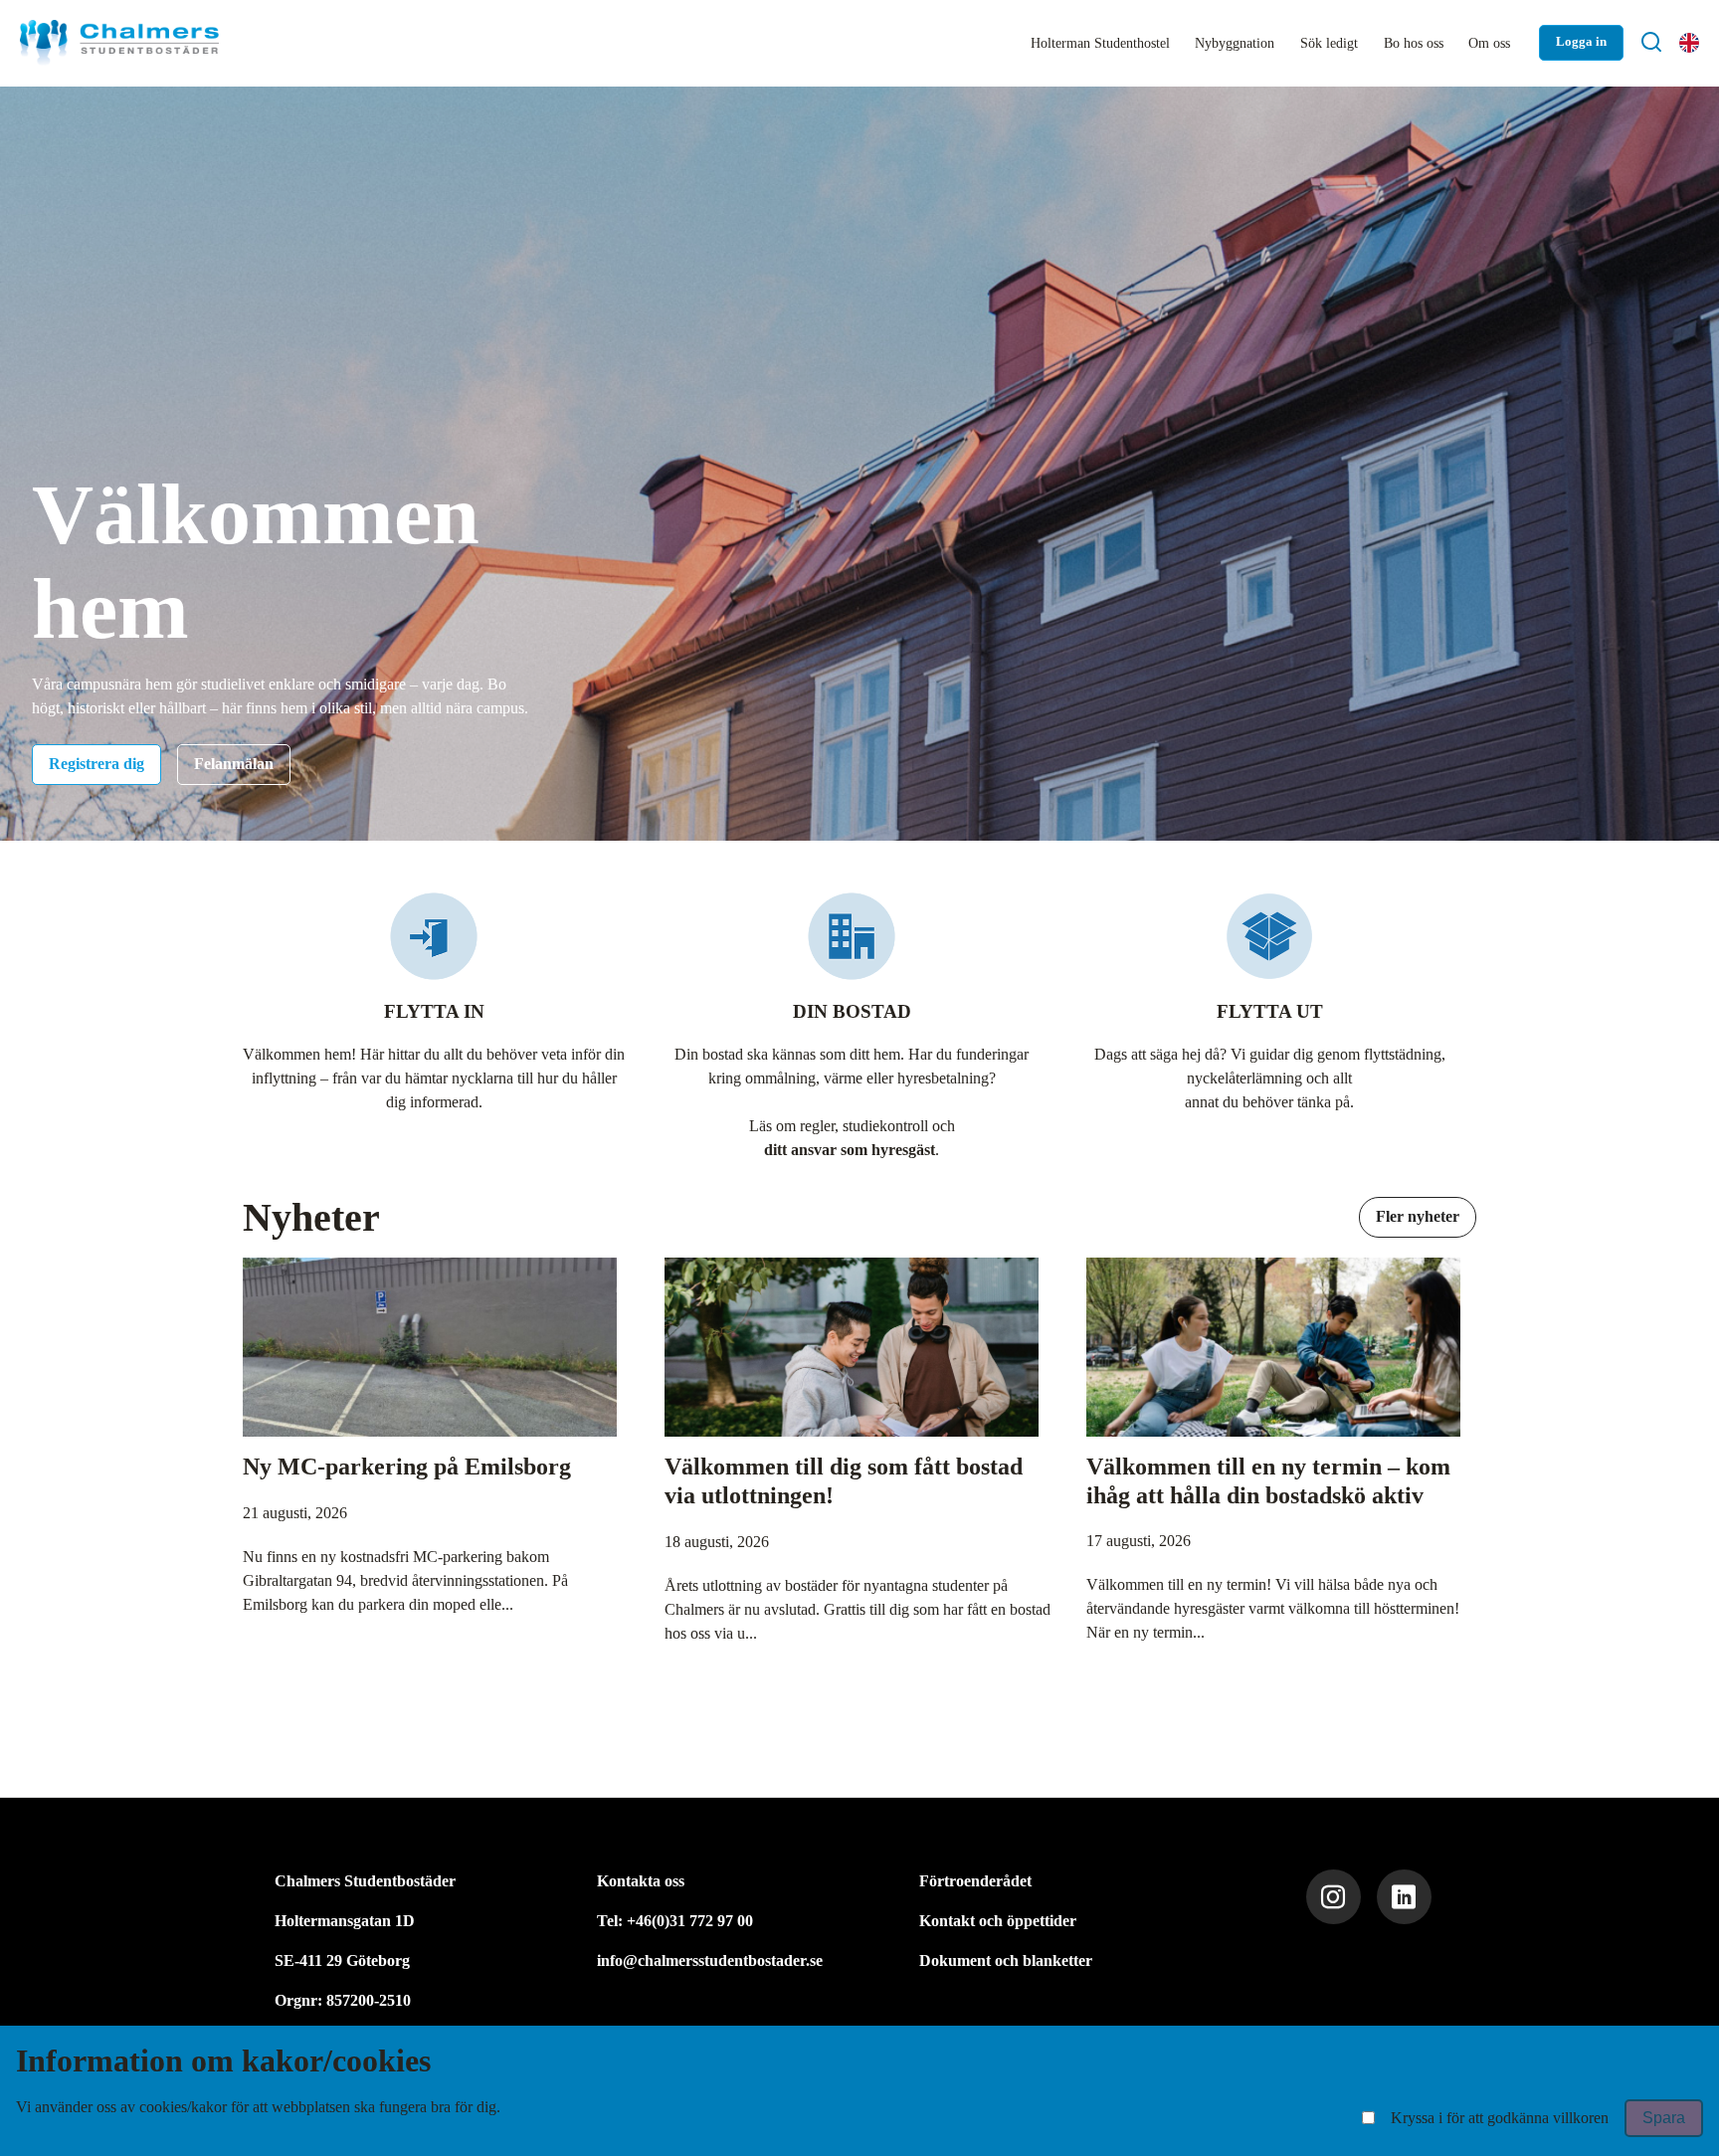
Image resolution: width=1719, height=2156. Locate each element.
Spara (1664, 2118)
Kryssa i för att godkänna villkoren (1500, 2118)
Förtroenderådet (975, 1881)
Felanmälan (234, 764)
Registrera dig (96, 764)
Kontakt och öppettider (998, 1921)
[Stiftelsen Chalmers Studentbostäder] (119, 43)
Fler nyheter (1418, 1216)
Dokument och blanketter (1006, 1960)
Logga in (1581, 42)
